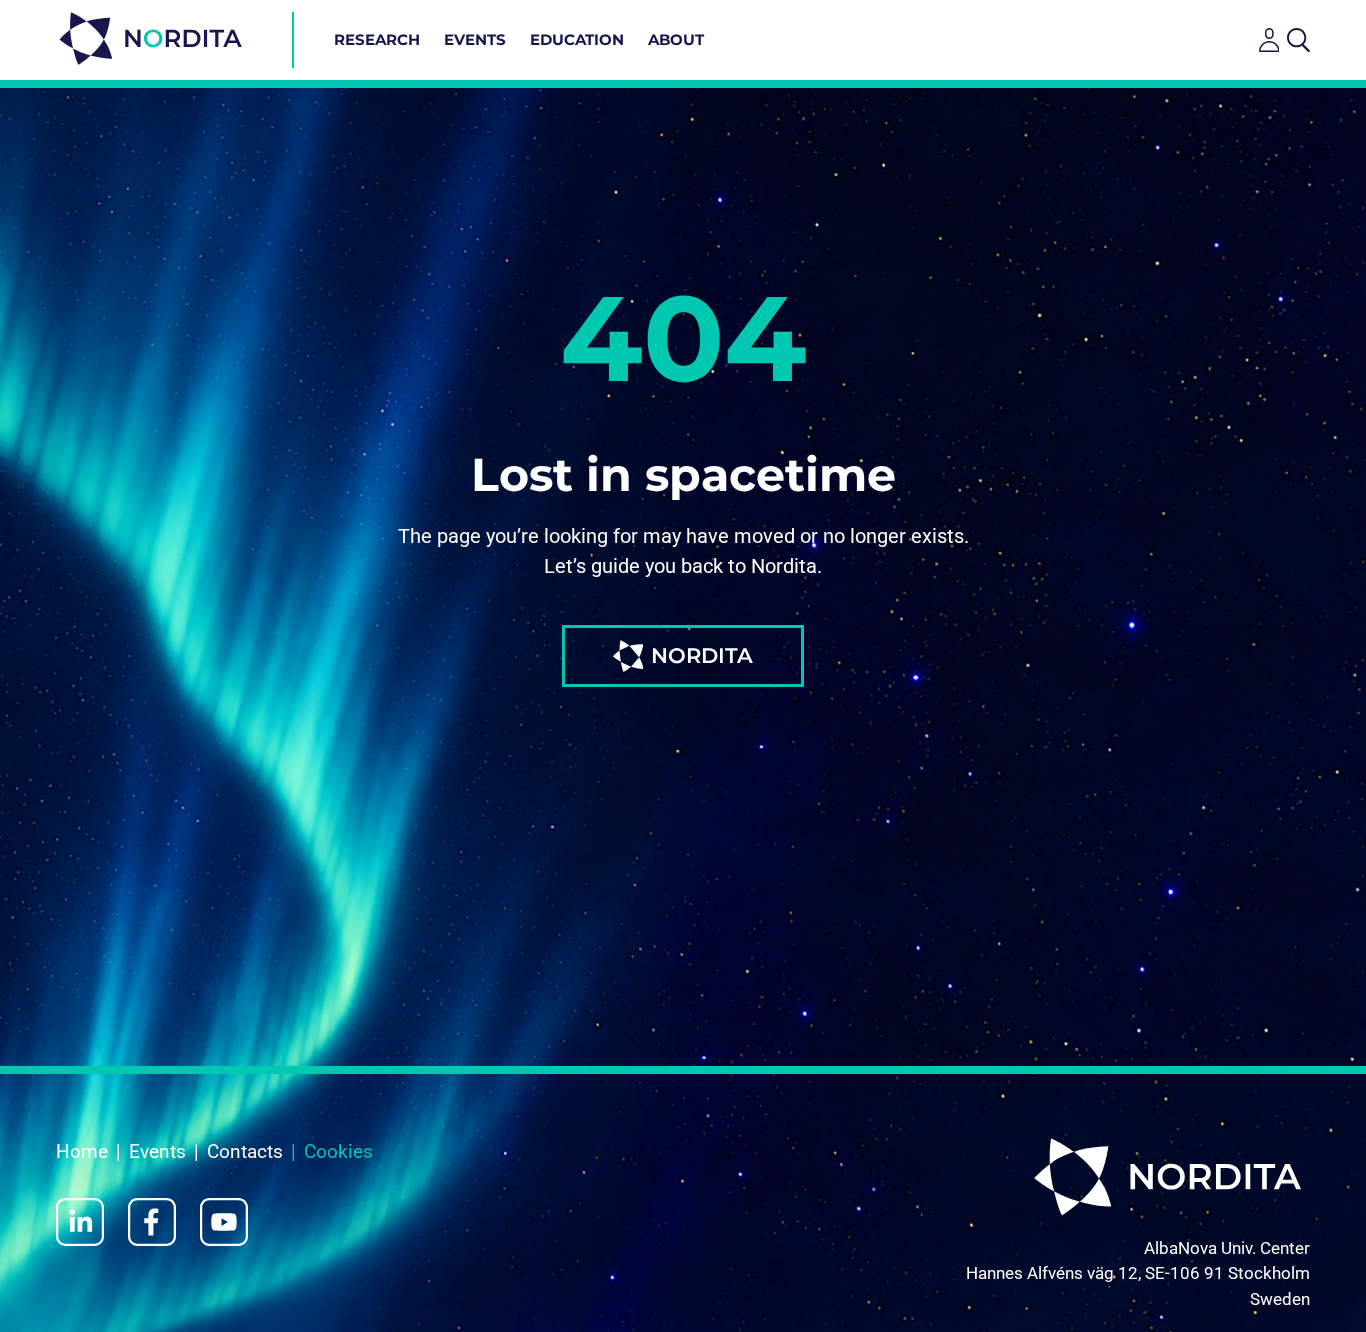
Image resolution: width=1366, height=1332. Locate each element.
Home (82, 1151)
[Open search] (1298, 40)
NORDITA (702, 655)
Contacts (245, 1151)
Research (377, 39)
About (676, 39)
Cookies (338, 1151)
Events (475, 39)
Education (577, 39)
